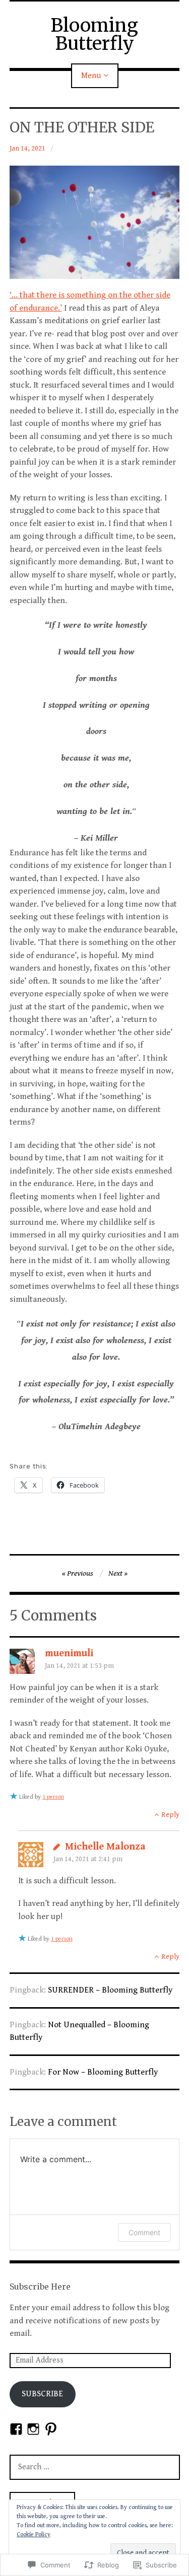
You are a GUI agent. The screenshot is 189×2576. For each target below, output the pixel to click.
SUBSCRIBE (42, 2394)
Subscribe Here (40, 2287)
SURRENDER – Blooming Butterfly (110, 1990)
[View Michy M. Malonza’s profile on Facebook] (16, 2429)
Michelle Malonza (105, 1847)
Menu (91, 76)
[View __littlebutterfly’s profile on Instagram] (33, 2429)
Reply (170, 1815)
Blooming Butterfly (94, 34)
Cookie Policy (34, 2534)
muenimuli (69, 1653)
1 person (53, 1797)
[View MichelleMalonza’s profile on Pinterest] (51, 2429)
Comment (144, 2232)
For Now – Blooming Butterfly (103, 2072)
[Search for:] (95, 2467)
